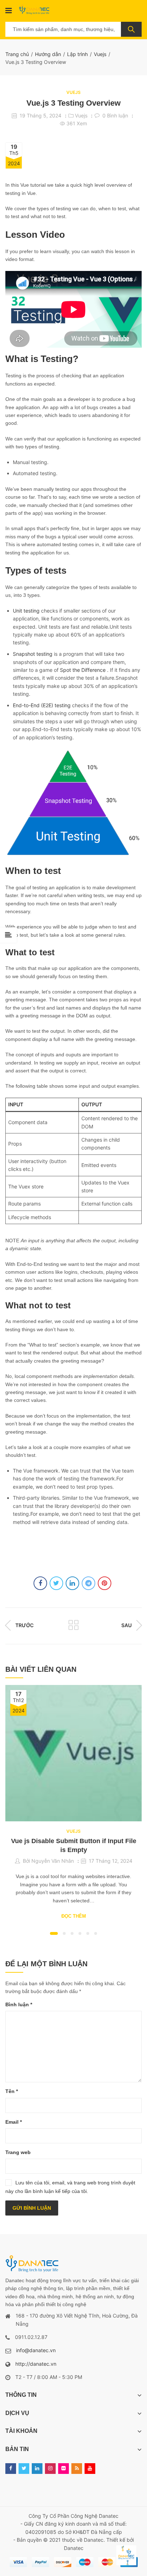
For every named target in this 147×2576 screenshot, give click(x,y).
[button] (54, 1933)
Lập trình (77, 54)
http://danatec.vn (36, 2364)
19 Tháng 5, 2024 (40, 115)
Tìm (131, 29)
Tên (12, 2091)
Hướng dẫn (48, 54)
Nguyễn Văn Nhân (53, 1861)
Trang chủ (17, 54)
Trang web (18, 2152)
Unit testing (26, 611)
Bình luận (19, 2004)
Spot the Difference (83, 670)
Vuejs (100, 54)
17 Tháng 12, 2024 (111, 1861)
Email (14, 2122)
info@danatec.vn (36, 2350)
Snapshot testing (33, 654)
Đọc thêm (74, 1916)
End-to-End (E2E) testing (42, 705)
